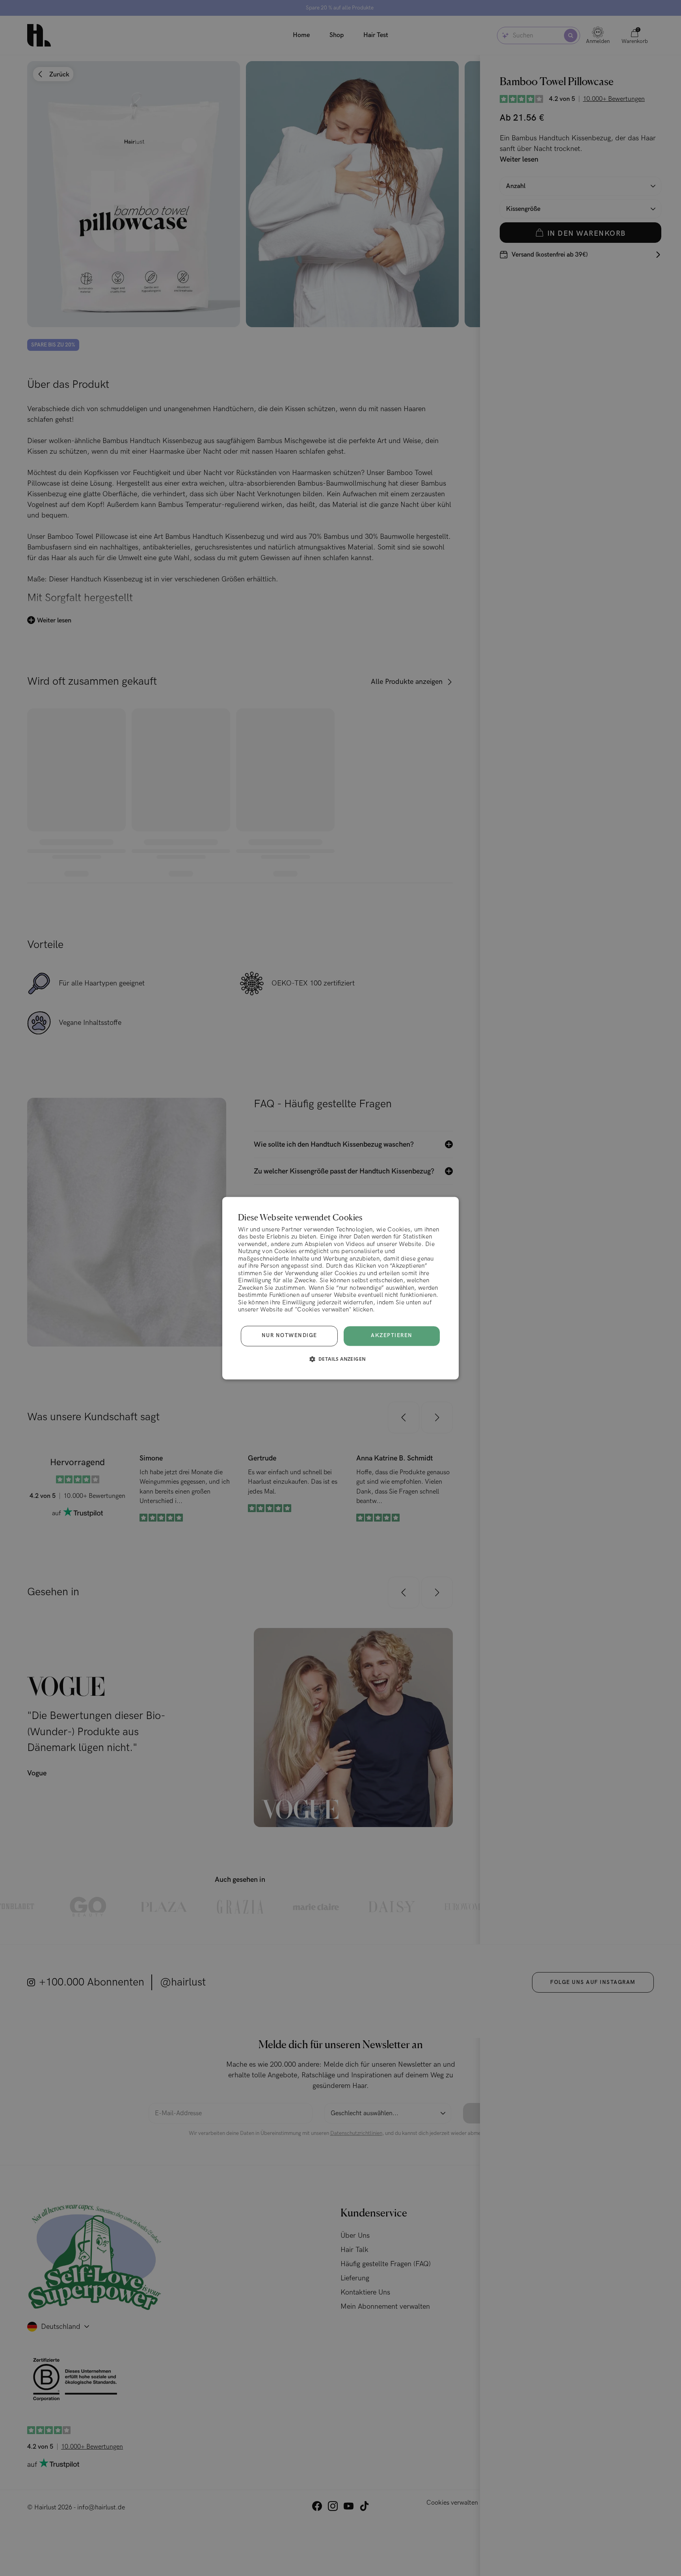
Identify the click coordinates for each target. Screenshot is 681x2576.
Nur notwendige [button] (289, 1336)
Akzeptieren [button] (392, 1335)
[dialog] (340, 1288)
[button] (341, 1359)
